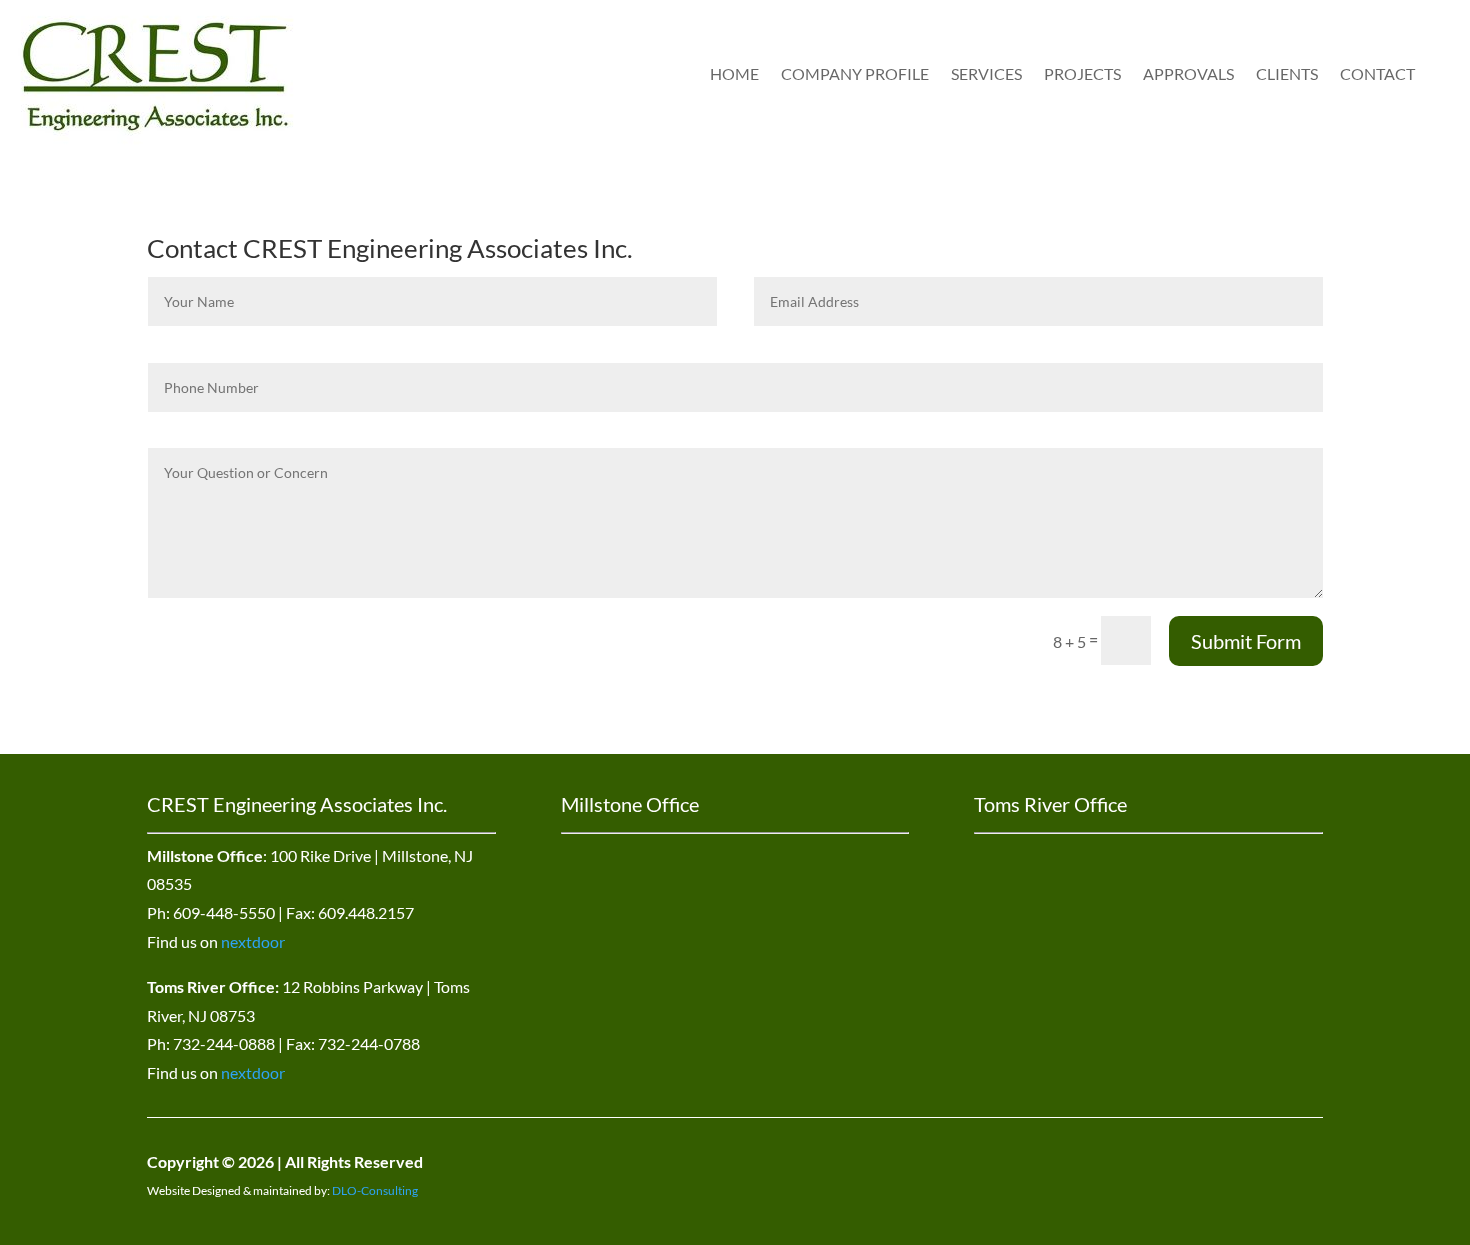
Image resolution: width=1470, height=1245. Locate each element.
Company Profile (855, 73)
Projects (1082, 73)
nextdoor (253, 941)
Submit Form (1246, 641)
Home (734, 73)
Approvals (1188, 73)
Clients (1287, 73)
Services (986, 73)
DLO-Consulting (375, 1190)
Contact (1377, 73)
